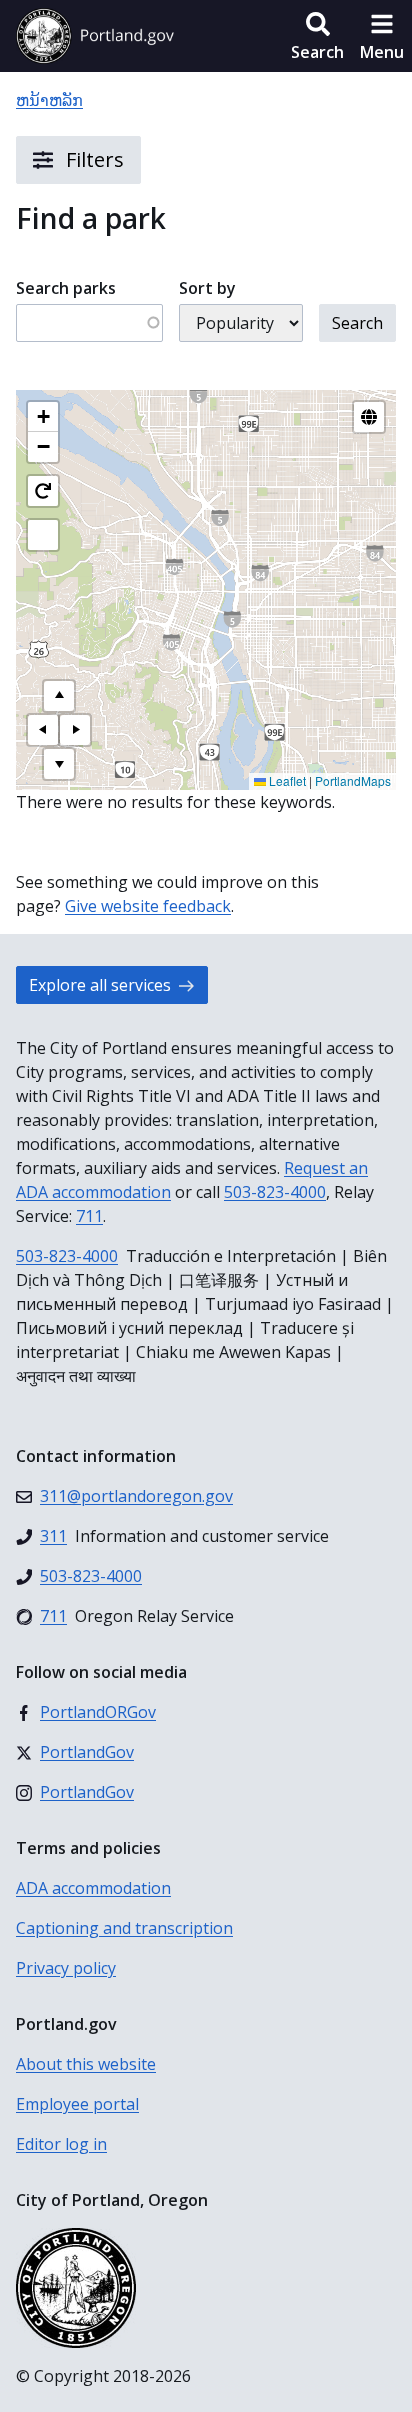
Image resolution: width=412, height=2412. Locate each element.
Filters (92, 159)
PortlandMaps (353, 780)
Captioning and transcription (124, 1928)
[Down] (59, 764)
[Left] (43, 730)
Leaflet (286, 780)
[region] (206, 590)
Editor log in (61, 2144)
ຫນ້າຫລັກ (49, 100)
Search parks (66, 288)
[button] (317, 36)
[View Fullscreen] (43, 535)
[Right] (75, 730)
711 (89, 1216)
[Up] (59, 696)
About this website (86, 2064)
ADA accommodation (93, 1888)
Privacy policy (66, 1968)
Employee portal (77, 2104)
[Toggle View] (369, 417)
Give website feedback (148, 906)
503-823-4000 (275, 1192)
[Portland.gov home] (95, 36)
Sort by (207, 288)
